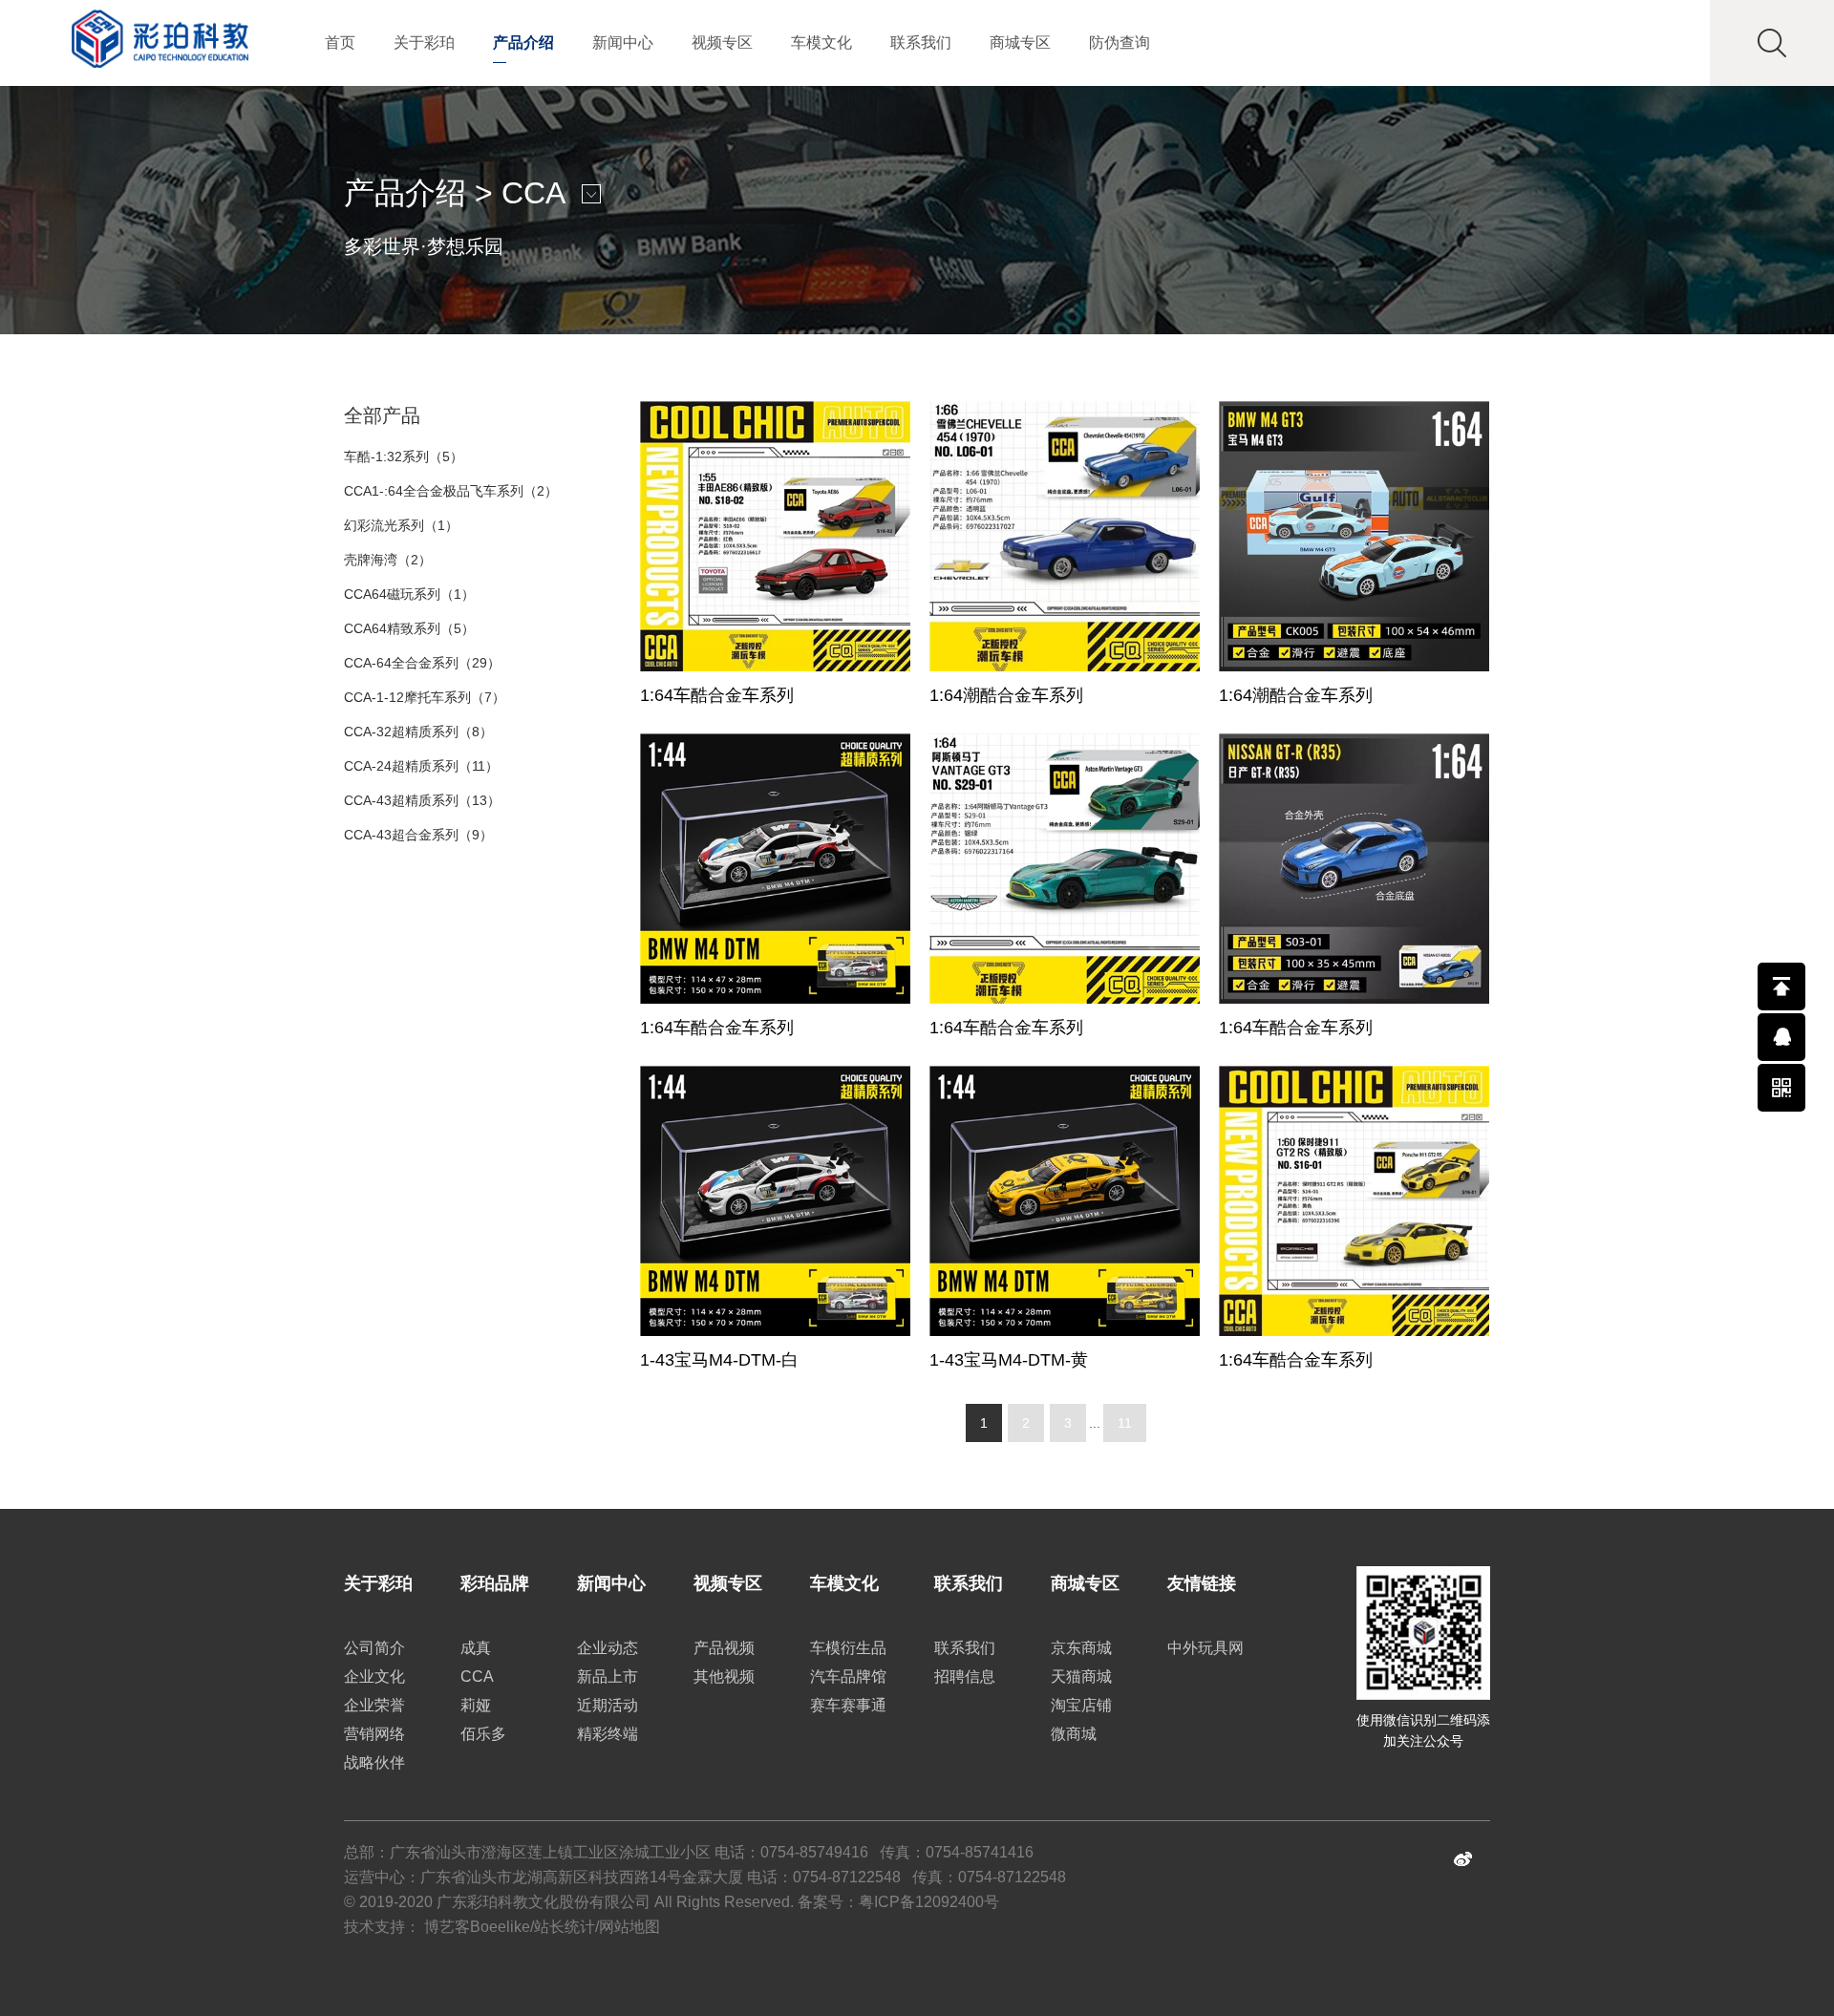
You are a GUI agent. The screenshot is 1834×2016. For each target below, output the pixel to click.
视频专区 (722, 42)
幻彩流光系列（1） (401, 525)
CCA (533, 193)
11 (1125, 1423)
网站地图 (629, 1927)
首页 (340, 42)
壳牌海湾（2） (388, 560)
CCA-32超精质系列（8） (418, 732)
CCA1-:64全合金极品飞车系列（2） (451, 491)
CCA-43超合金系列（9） (418, 835)
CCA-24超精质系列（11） (421, 766)
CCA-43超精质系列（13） (422, 800)
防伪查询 (1120, 42)
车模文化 (821, 42)
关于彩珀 (424, 42)
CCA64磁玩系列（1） (409, 594)
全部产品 (382, 415)
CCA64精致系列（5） (409, 628)
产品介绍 (523, 42)
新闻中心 (623, 42)
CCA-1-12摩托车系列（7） (425, 697)
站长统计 (565, 1927)
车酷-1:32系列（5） (404, 456)
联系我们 (921, 42)
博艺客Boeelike (477, 1927)
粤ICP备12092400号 (929, 1902)
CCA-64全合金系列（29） (422, 663)
